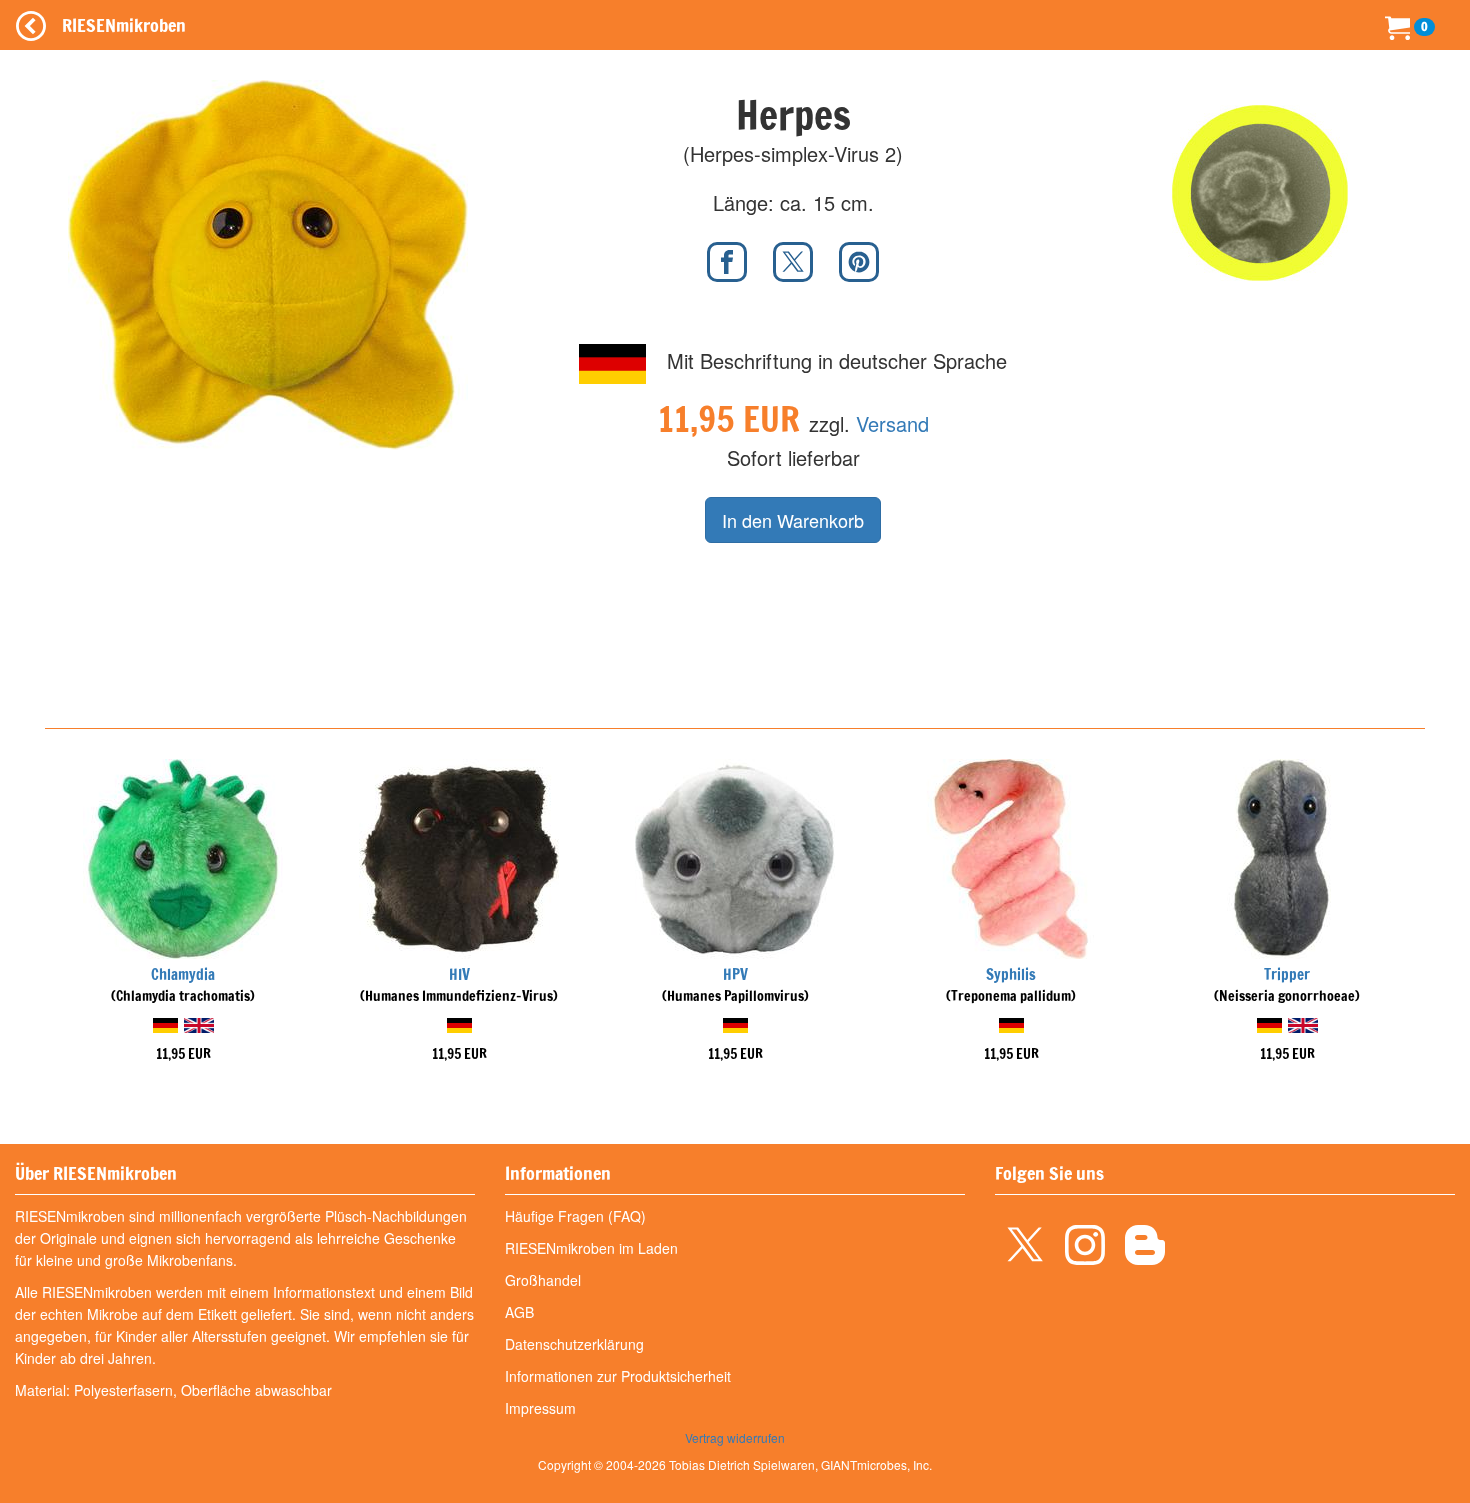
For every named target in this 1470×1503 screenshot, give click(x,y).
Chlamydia (183, 974)
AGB (519, 1312)
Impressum (540, 1408)
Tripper (1287, 974)
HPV (735, 974)
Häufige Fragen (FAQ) (575, 1216)
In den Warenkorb (793, 520)
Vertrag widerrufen (735, 1437)
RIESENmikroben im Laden (591, 1248)
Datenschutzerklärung (574, 1344)
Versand (892, 423)
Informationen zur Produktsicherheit (618, 1376)
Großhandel (543, 1280)
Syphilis (1011, 974)
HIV (459, 974)
